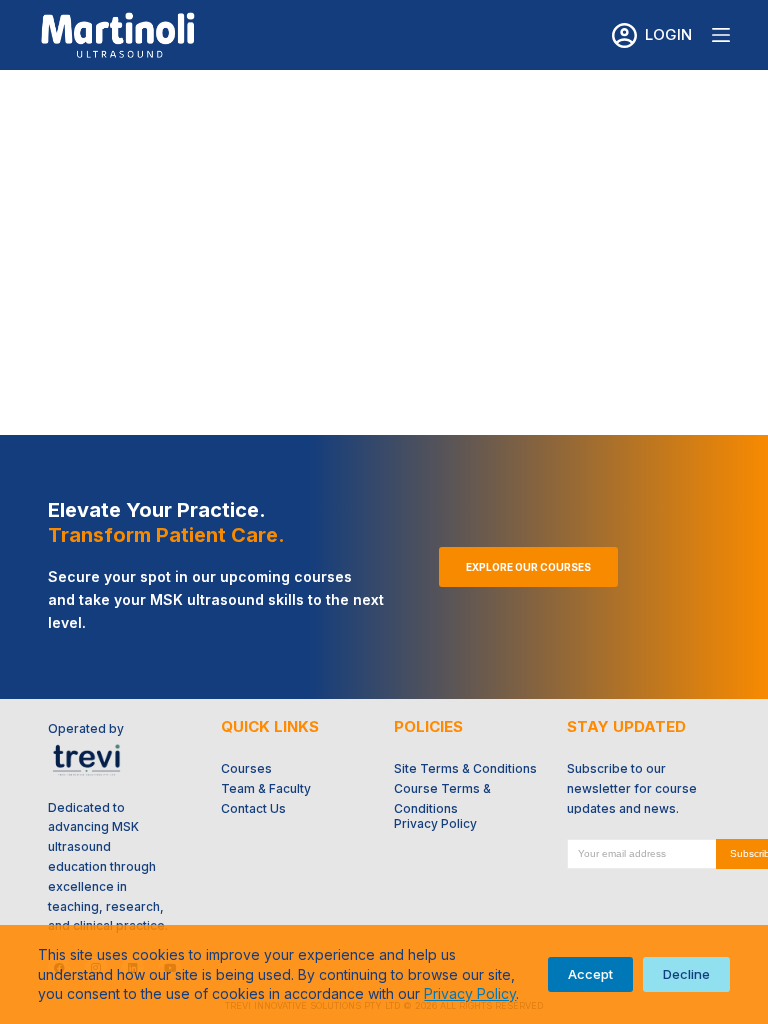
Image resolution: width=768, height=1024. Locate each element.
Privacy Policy (470, 993)
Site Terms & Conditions (465, 768)
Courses (246, 768)
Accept (590, 974)
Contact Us (253, 808)
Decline (686, 974)
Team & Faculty (266, 788)
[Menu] (721, 35)
